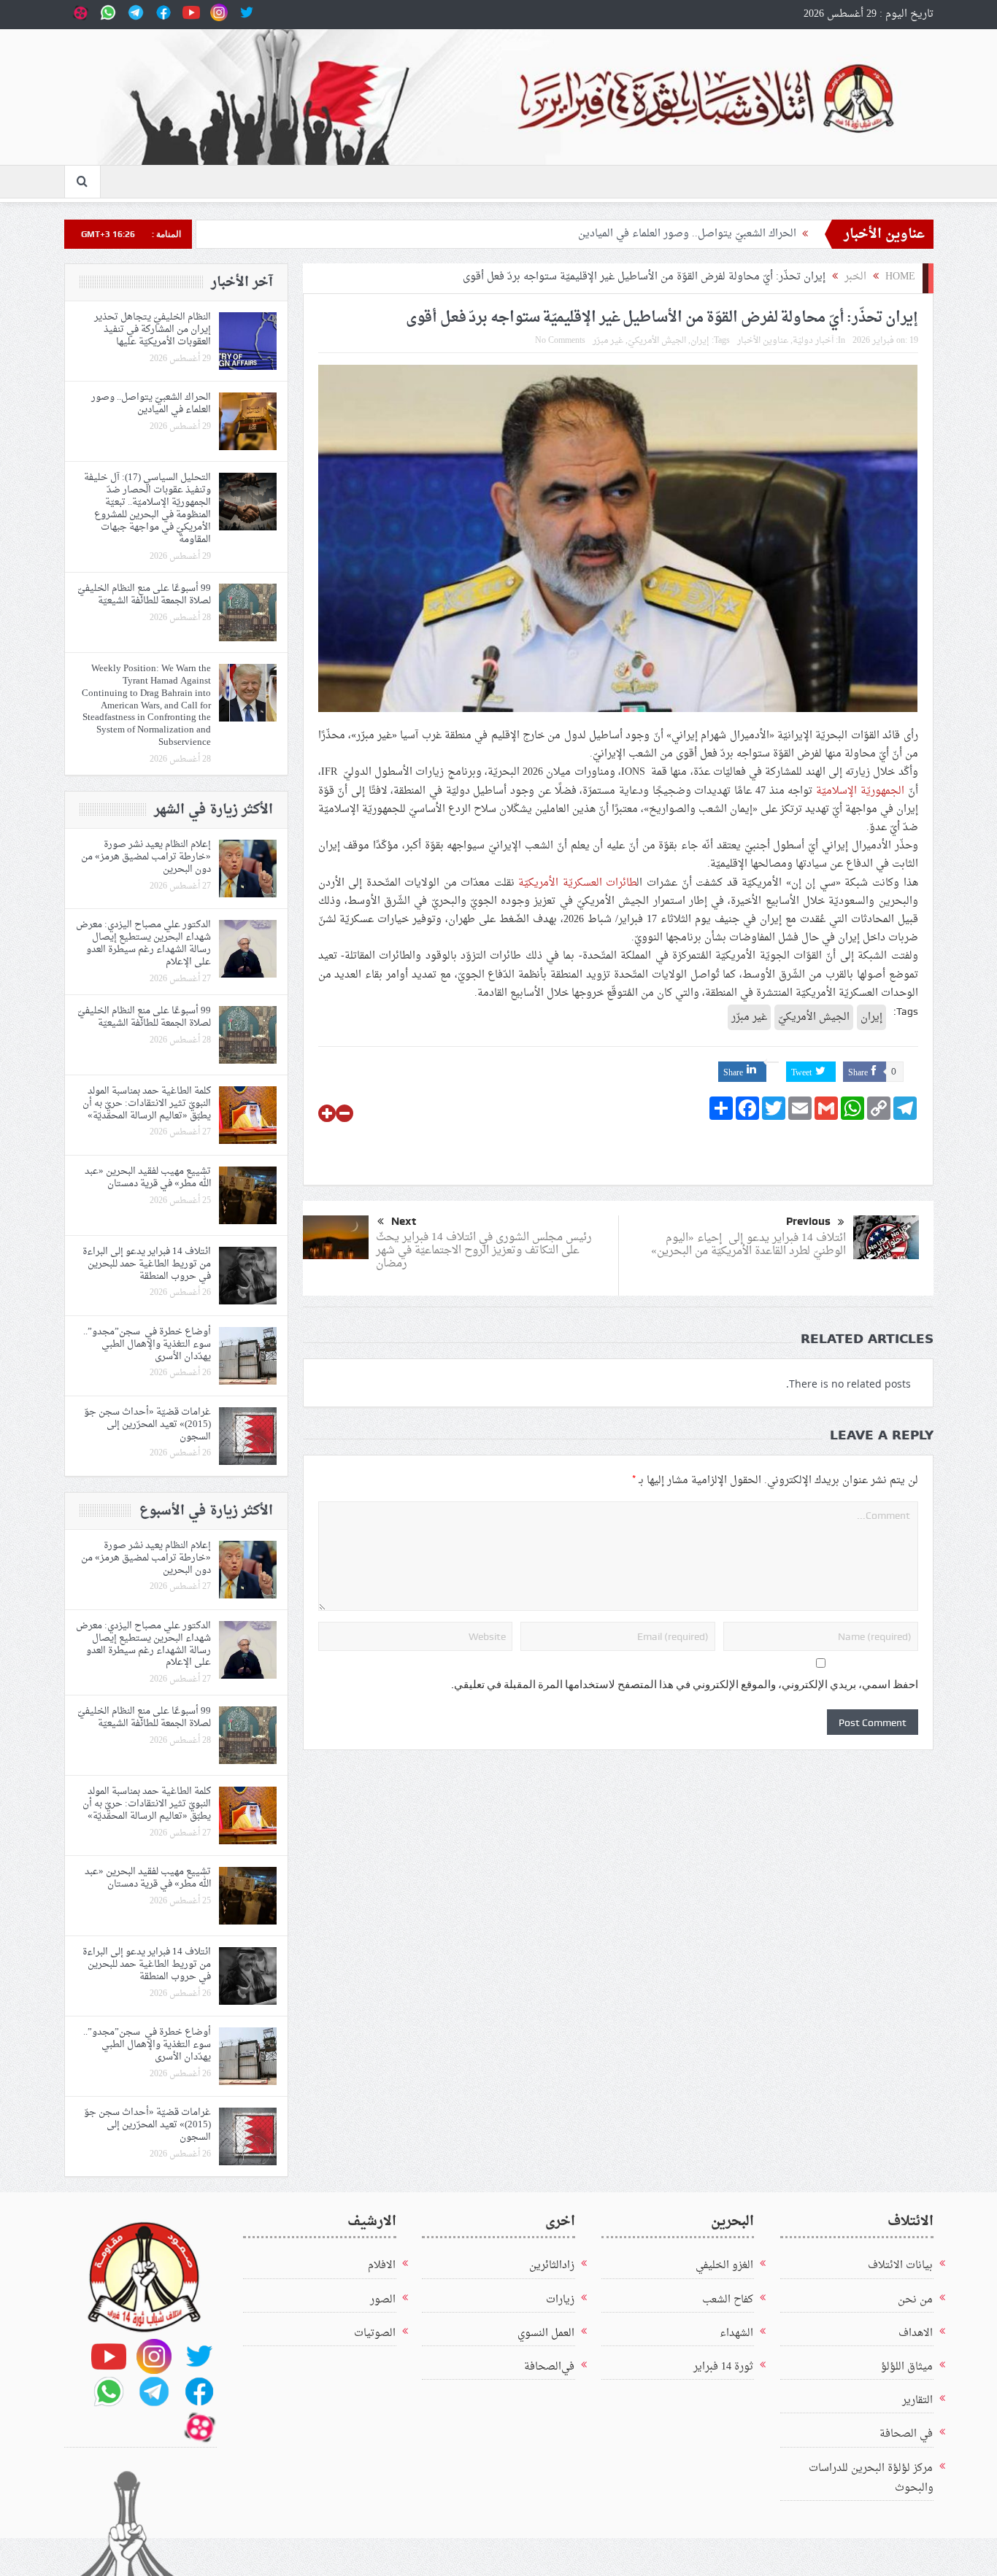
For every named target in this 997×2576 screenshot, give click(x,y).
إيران (700, 341)
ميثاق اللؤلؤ (907, 2367)
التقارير (917, 2401)
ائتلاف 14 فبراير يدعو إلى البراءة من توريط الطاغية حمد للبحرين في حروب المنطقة (147, 1264)
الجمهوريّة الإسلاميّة (860, 791)
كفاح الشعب (728, 2300)
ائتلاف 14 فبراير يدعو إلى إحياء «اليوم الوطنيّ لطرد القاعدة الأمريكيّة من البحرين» (748, 1245)
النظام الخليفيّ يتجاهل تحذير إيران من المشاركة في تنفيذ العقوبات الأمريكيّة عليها (153, 329)
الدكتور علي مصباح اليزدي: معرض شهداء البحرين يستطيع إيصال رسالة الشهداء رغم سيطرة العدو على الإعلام (143, 943)
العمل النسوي (546, 2333)
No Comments (560, 341)
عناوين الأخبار (763, 341)
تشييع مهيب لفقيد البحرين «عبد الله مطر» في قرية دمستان (148, 1177)
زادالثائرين (552, 2266)
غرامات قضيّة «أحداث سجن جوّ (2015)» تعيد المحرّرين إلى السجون (147, 1424)
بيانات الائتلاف (900, 2266)
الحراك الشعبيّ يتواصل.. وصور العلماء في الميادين (687, 234)
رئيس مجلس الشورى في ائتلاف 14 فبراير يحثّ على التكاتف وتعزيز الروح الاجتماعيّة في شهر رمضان (484, 1251)
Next (404, 1221)
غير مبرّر (608, 341)
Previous (808, 1221)
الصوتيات (375, 2333)
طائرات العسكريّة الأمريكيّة (577, 883)
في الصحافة (906, 2434)
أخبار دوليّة (813, 341)
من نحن (915, 2300)
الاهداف (916, 2333)
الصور (383, 2300)
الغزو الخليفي (724, 2266)
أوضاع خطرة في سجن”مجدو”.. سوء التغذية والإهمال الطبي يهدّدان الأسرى (147, 1344)
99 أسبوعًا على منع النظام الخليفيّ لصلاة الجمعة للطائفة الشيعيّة (144, 595)
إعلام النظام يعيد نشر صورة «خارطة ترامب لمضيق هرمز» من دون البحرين (146, 857)
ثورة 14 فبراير (723, 2367)
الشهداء (736, 2333)
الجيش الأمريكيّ (657, 341)
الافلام (382, 2266)
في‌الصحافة (549, 2367)
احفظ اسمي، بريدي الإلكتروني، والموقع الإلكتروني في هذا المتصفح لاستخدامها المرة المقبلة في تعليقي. (685, 1685)
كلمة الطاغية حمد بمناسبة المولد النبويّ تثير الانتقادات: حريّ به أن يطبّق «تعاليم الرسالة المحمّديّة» (147, 1103)
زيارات (560, 2300)
